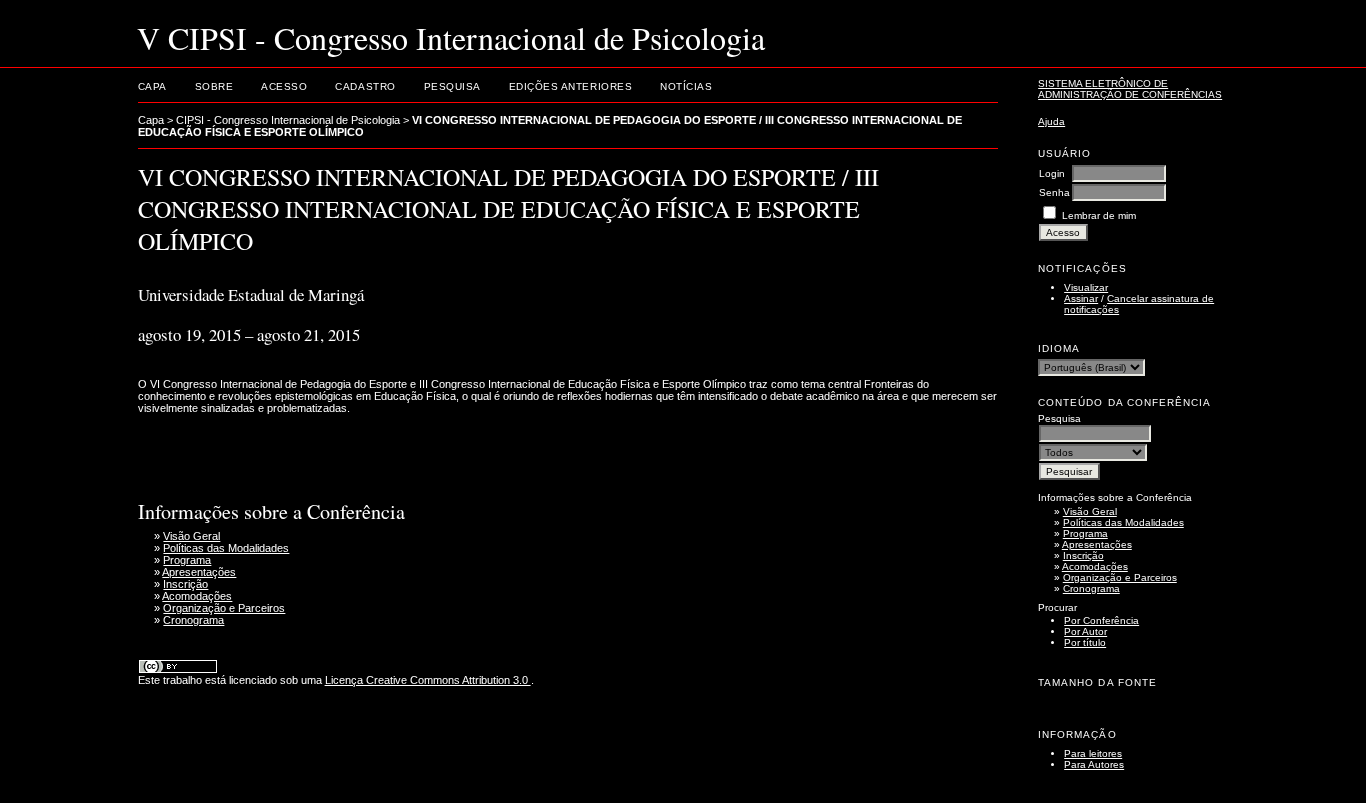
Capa (152, 86)
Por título (1085, 642)
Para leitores (1093, 753)
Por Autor (1085, 631)
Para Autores (1094, 764)
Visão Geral (1090, 511)
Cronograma (1091, 588)
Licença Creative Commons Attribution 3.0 (428, 680)
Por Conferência (1101, 620)
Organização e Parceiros (1120, 577)
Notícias (686, 86)
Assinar (1081, 298)
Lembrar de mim (1099, 215)
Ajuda (1051, 121)
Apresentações (1097, 544)
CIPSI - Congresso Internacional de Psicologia (288, 120)
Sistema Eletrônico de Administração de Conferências (1130, 89)
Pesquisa (452, 86)
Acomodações (1095, 566)
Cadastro (365, 86)
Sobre (214, 86)
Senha (1054, 192)
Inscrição (1083, 555)
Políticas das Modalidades (1123, 522)
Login (1052, 173)
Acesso (284, 86)
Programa (1085, 533)
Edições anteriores (570, 86)
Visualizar (1086, 287)
